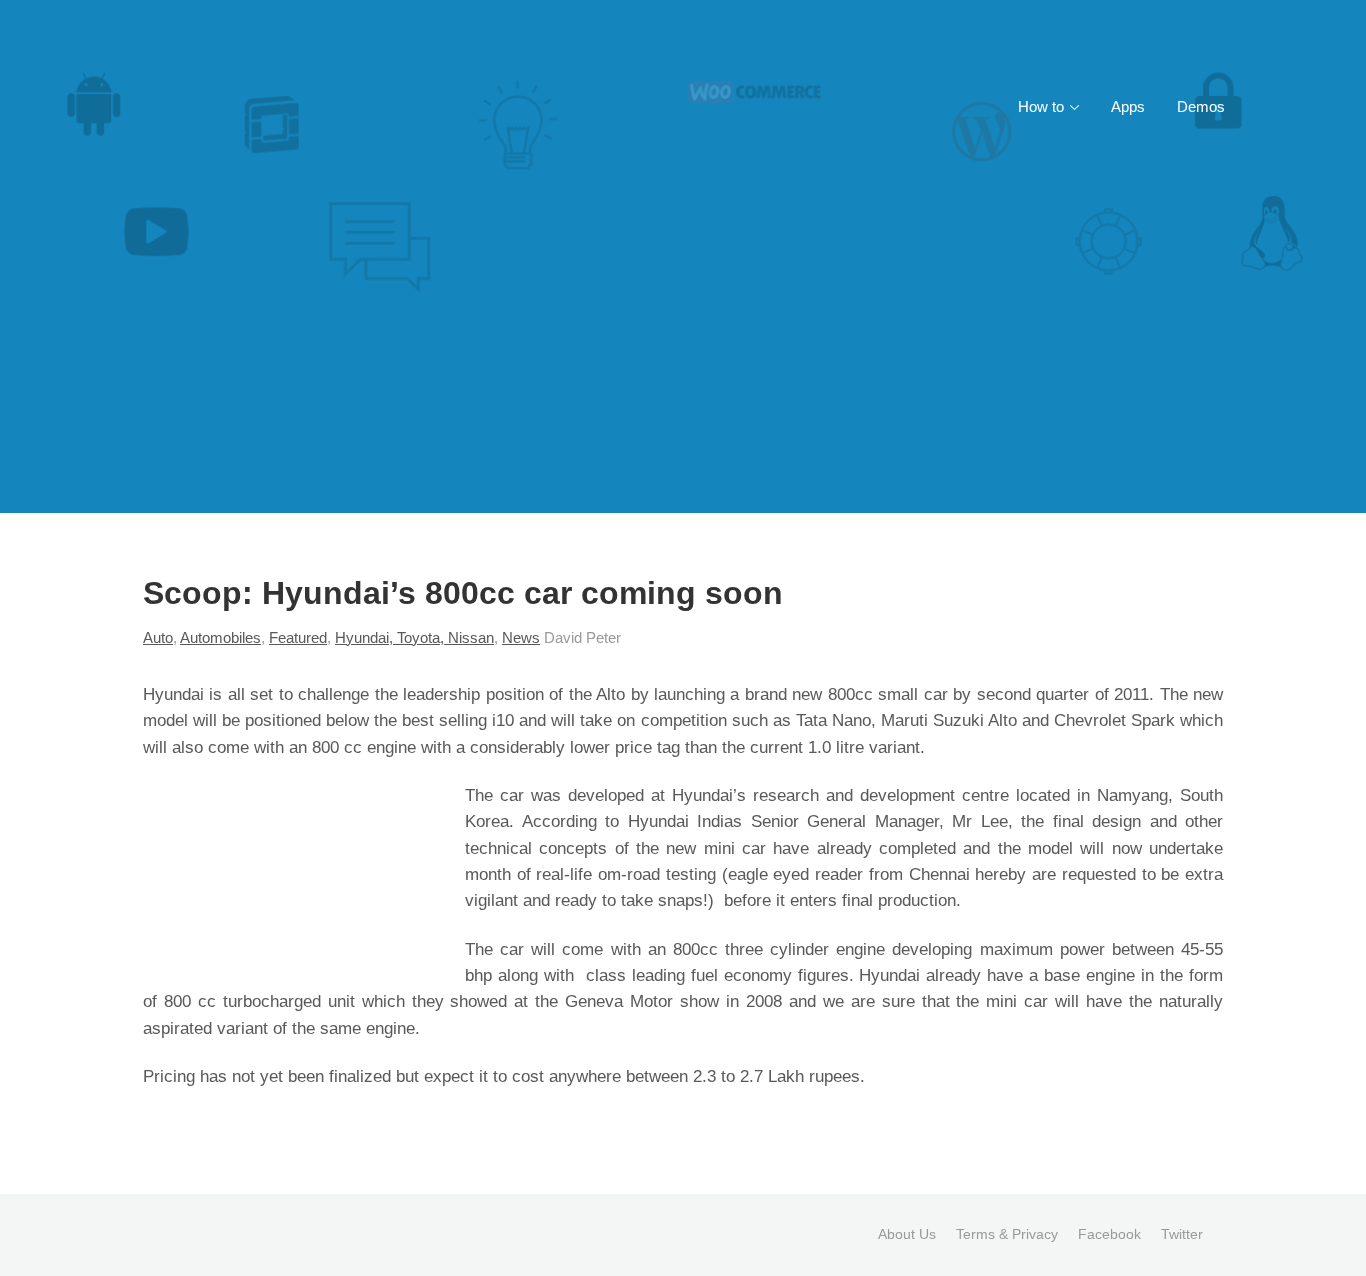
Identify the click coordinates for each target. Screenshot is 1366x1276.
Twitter (1182, 1234)
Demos (1201, 106)
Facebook (1109, 1234)
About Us (907, 1234)
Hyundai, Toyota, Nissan (414, 637)
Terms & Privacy (1007, 1234)
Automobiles (220, 637)
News (521, 637)
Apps (1128, 106)
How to (1041, 106)
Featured (298, 637)
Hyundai (173, 694)
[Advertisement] (683, 363)
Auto (158, 637)
